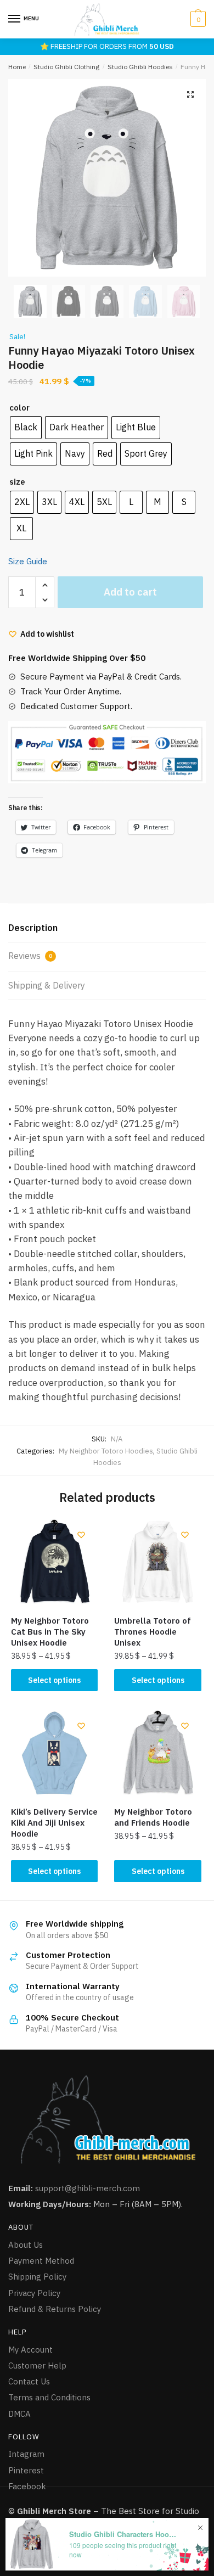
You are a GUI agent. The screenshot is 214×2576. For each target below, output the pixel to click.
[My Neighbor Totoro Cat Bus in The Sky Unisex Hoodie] (54, 1562)
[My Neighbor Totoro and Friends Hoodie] (157, 1753)
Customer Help (37, 2365)
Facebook (27, 2486)
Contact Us (29, 2381)
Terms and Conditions (49, 2397)
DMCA (19, 2414)
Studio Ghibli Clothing (66, 67)
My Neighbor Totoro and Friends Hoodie (153, 1817)
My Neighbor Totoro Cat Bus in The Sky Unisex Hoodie (50, 1632)
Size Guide (28, 561)
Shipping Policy (37, 2277)
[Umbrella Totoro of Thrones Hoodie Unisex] (157, 1562)
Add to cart (130, 592)
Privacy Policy (34, 2293)
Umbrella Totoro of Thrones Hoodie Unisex (153, 1632)
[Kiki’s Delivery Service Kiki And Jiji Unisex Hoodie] (54, 1753)
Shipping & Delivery (47, 985)
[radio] (26, 428)
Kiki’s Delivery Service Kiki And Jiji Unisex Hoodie (54, 1823)
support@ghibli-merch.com (88, 2188)
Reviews (30, 956)
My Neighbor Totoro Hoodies (106, 1451)
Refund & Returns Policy (55, 2309)
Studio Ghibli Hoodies (140, 67)
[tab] (107, 928)
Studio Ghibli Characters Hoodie (124, 2534)
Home (17, 67)
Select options (54, 1680)
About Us (26, 2245)
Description (33, 928)
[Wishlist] (81, 1535)
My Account (30, 2350)
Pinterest (26, 2470)
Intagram (26, 2454)
